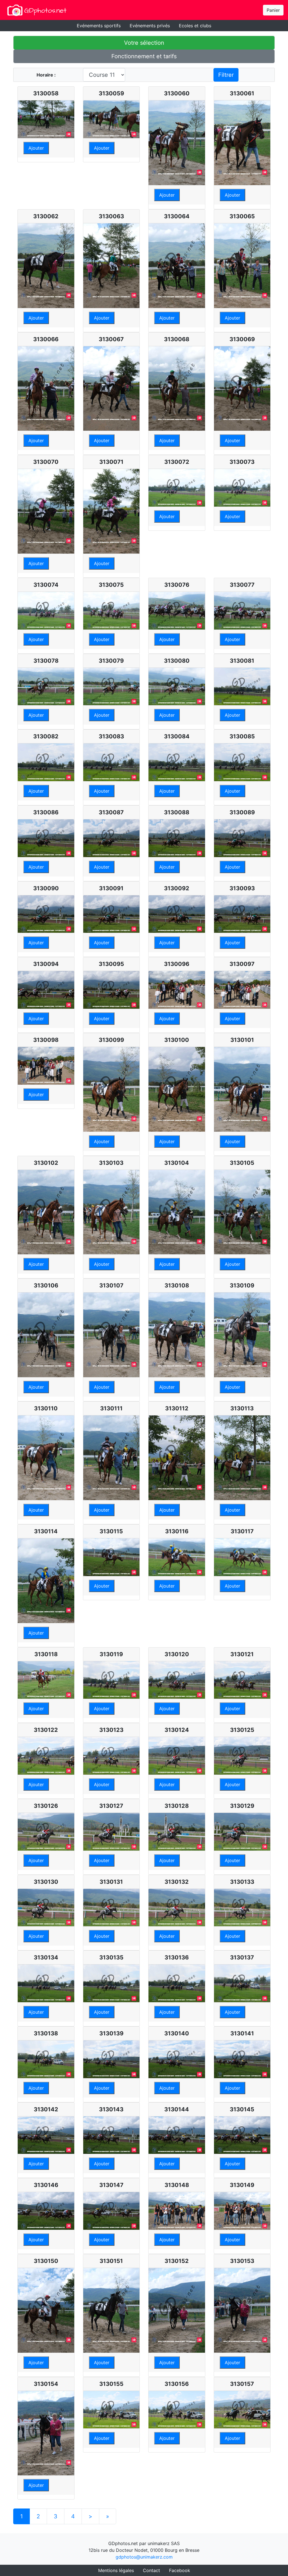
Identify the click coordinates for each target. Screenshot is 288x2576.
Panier (273, 10)
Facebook (180, 2570)
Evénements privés (150, 26)
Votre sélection (144, 43)
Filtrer (226, 75)
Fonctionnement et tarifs (144, 56)
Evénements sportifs (99, 26)
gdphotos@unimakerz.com (144, 2557)
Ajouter (36, 148)
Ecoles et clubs (195, 26)
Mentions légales (116, 2570)
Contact (151, 2570)
